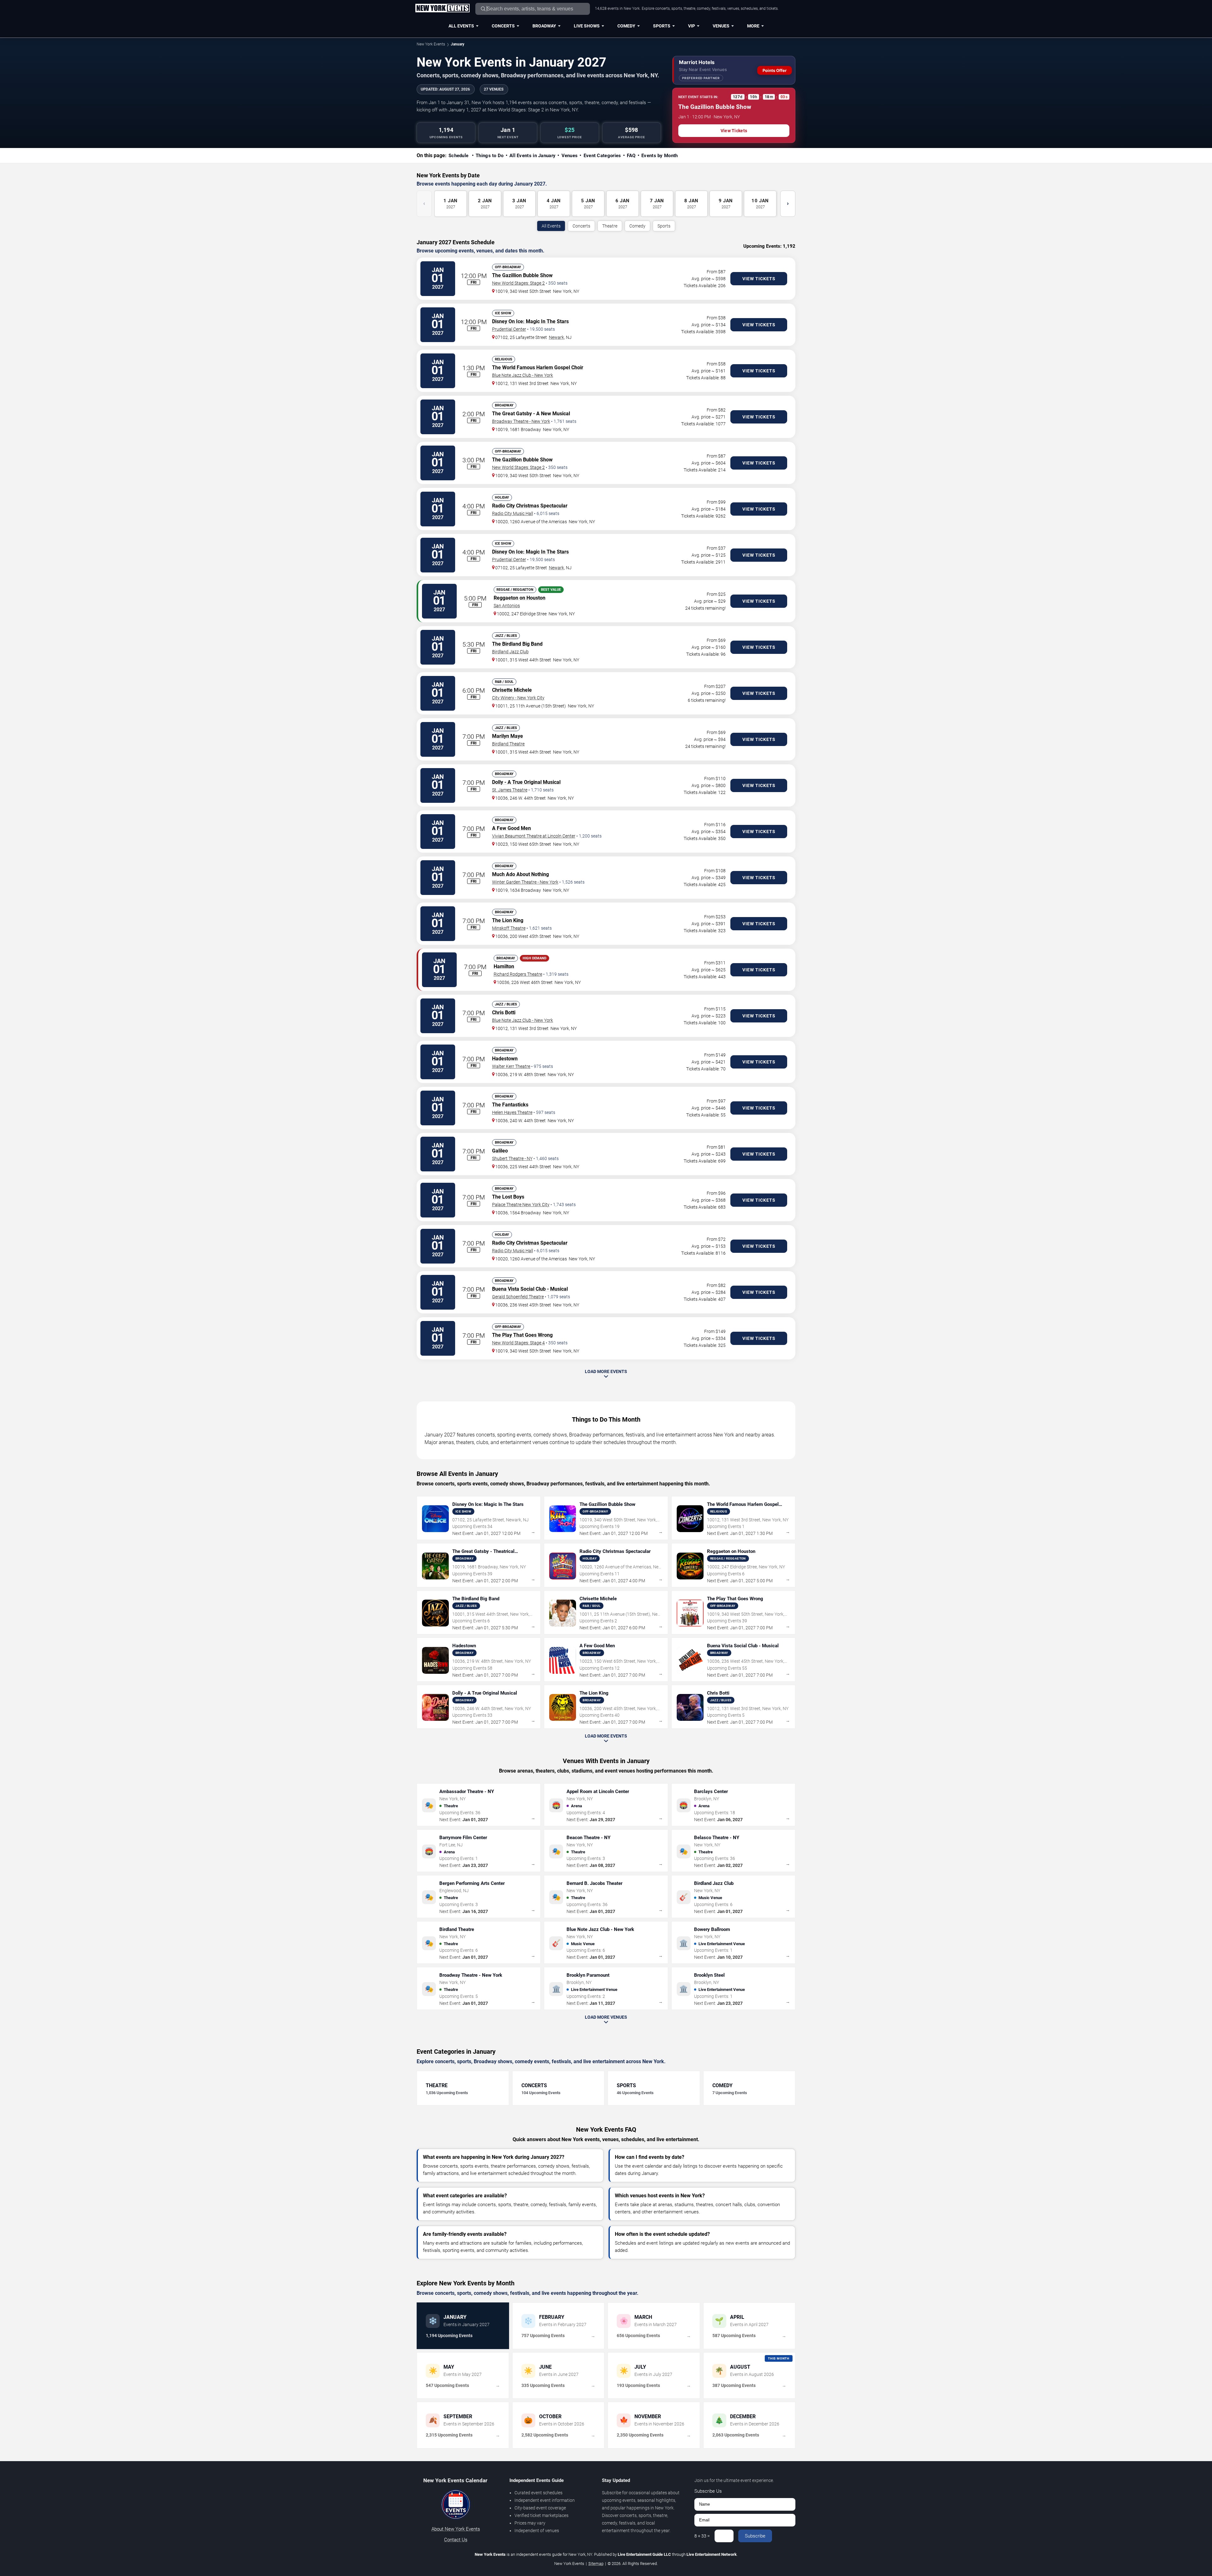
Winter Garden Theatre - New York (525, 882)
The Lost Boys (508, 1197)
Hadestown (505, 1059)
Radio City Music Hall (513, 513)
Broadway (544, 26)
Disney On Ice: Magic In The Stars (530, 321)
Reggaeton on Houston (520, 598)
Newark (556, 337)
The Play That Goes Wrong (522, 1335)
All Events (461, 26)
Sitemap (596, 2564)
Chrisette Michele (512, 690)
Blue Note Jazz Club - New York (523, 375)
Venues (721, 26)
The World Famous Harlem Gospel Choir (538, 367)
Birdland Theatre (508, 744)
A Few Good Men (511, 828)
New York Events (431, 44)
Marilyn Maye (508, 736)
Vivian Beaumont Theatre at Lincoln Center (534, 836)
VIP (692, 26)
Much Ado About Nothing (520, 874)
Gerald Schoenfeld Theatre (518, 1297)
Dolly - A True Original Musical (526, 782)
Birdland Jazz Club (510, 652)
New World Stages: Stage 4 (518, 1343)
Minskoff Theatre (509, 928)
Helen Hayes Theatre (512, 1112)
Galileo (500, 1151)
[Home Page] (442, 9)
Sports (662, 26)
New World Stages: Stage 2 (518, 283)
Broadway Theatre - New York (521, 421)
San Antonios (507, 606)
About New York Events (456, 2529)
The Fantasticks (510, 1105)
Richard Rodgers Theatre (518, 974)
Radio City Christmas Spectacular (530, 506)
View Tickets (734, 131)
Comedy (626, 26)
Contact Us (456, 2540)
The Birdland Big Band (517, 644)
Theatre (610, 226)
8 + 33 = (702, 2536)
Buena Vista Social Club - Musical (530, 1289)
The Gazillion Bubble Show (522, 275)
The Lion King (508, 920)
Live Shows (587, 26)
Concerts (503, 26)
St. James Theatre (510, 790)
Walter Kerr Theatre (511, 1066)
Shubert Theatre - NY (512, 1158)
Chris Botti (504, 1013)
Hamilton (504, 966)
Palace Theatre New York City (521, 1205)
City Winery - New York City (518, 698)
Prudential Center (509, 329)
